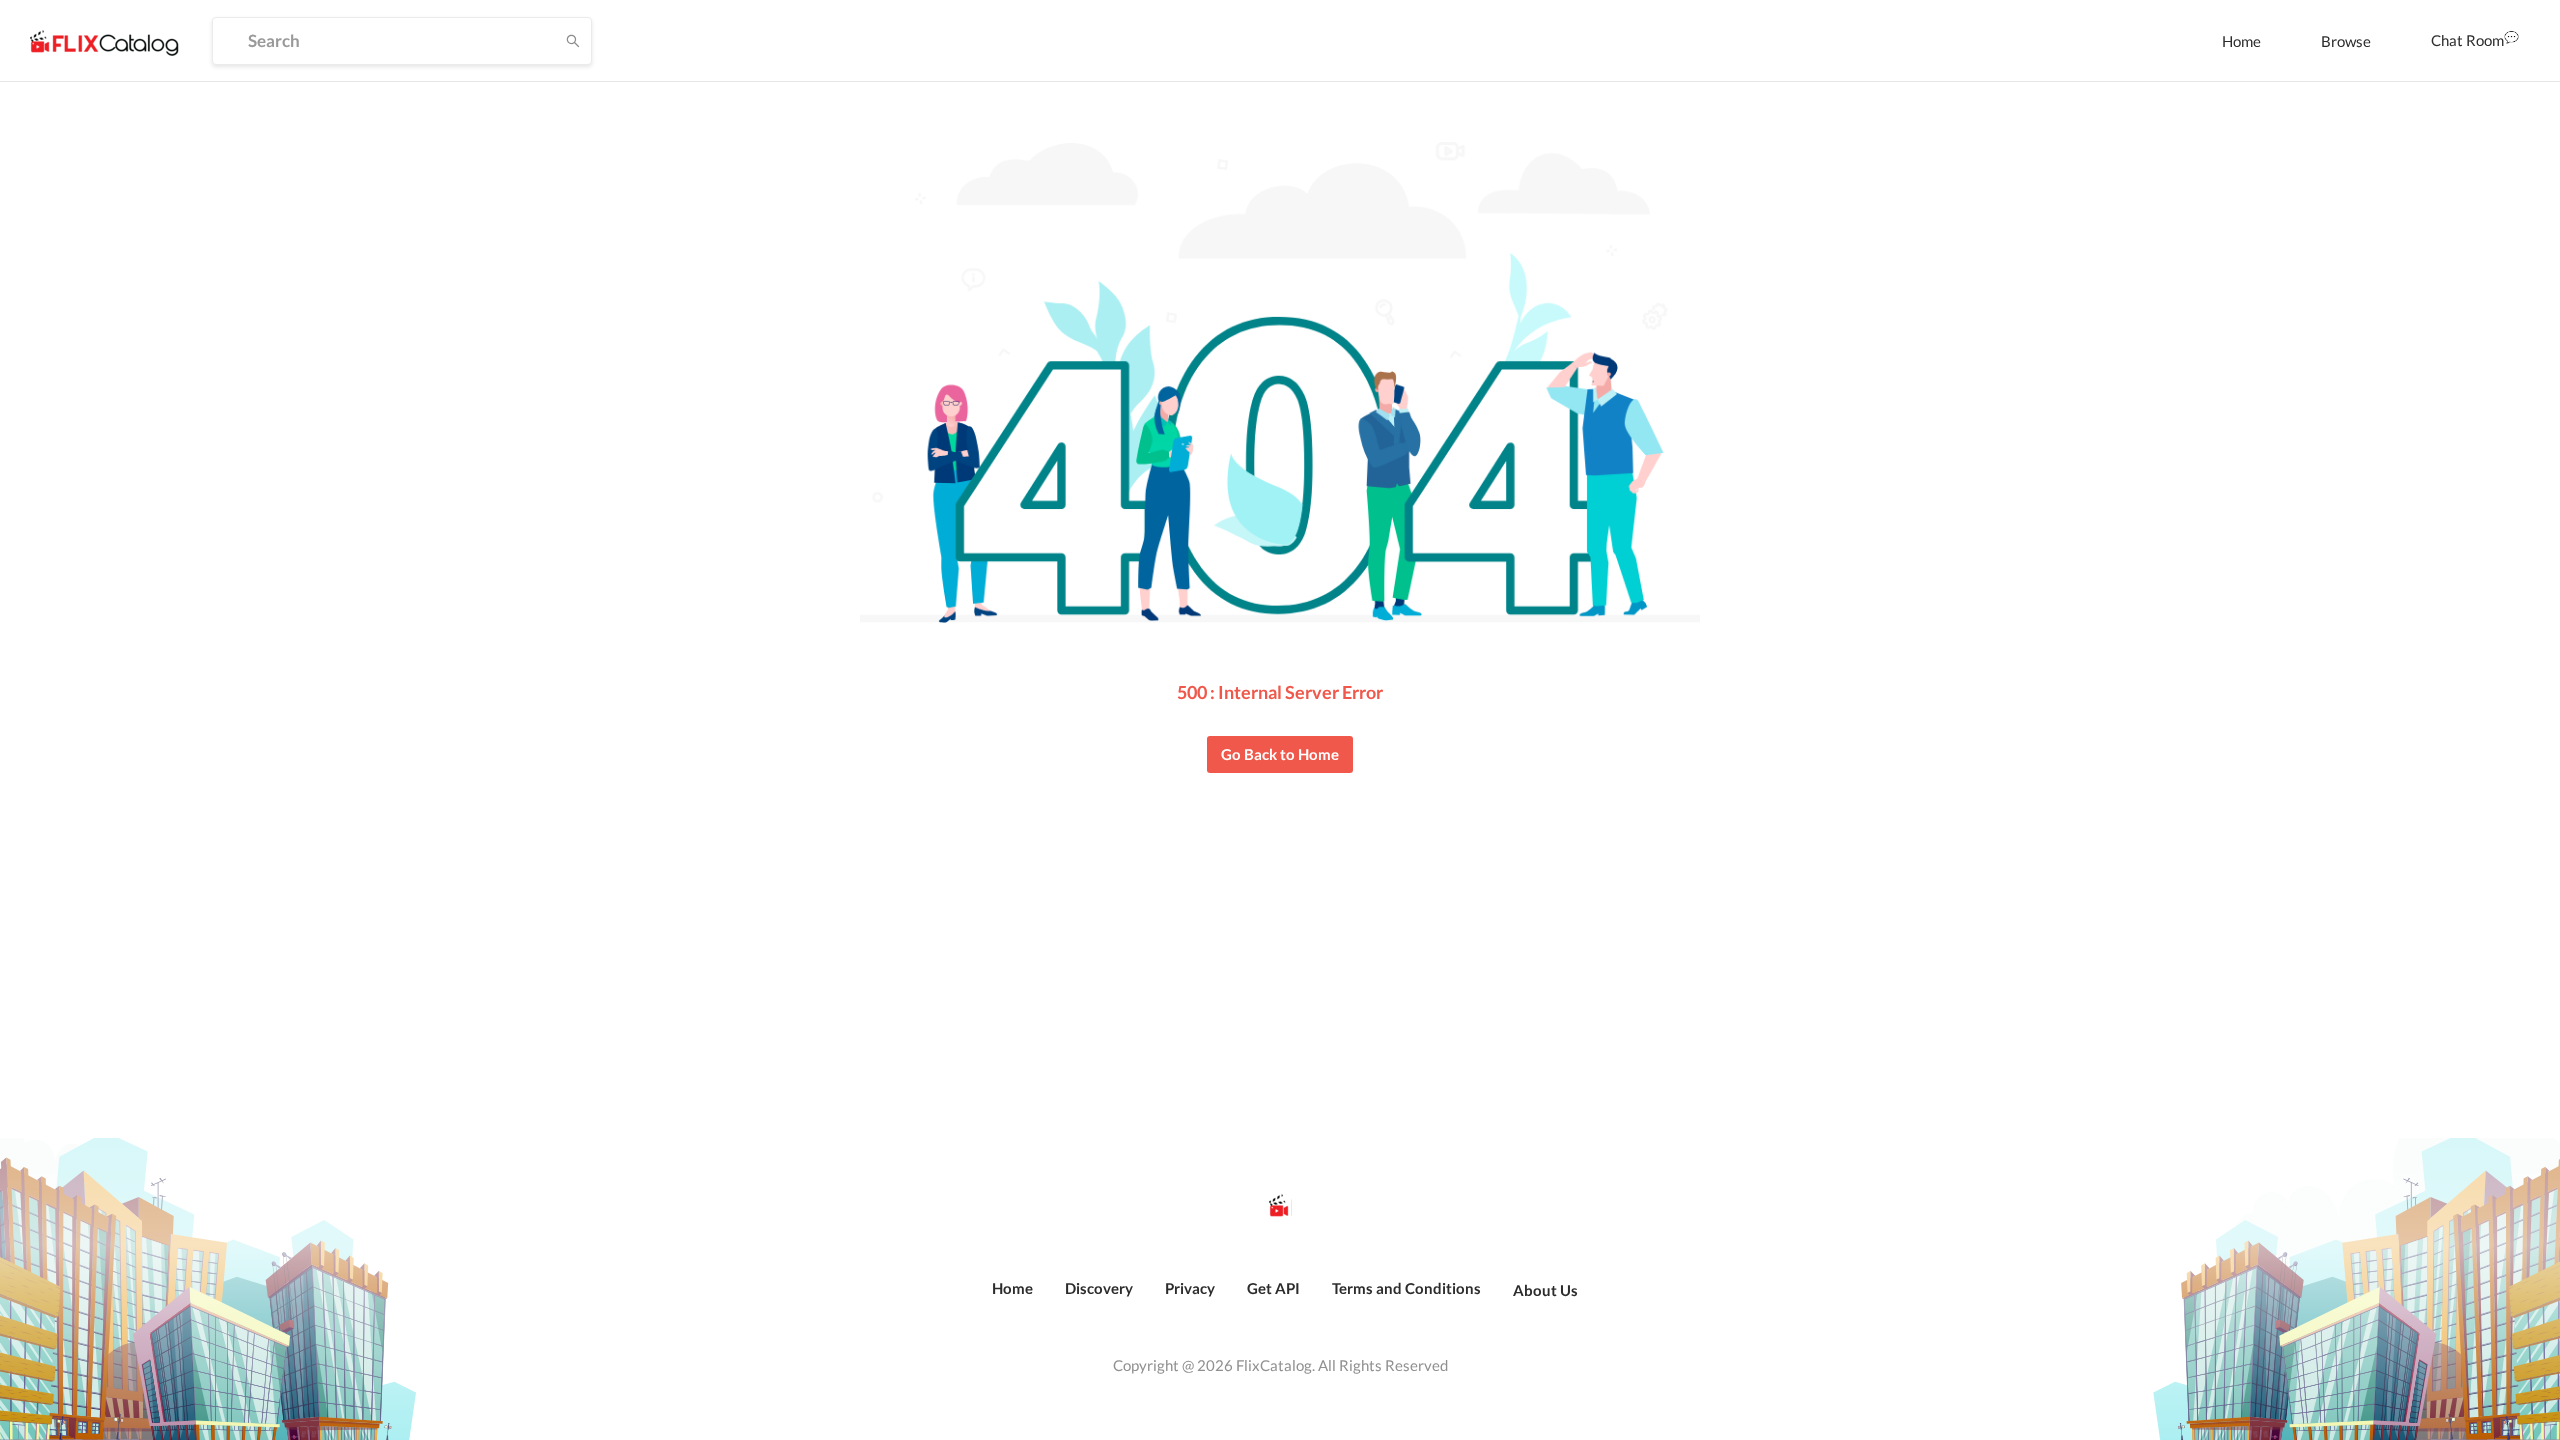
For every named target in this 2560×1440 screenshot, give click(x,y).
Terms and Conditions (1406, 1288)
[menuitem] (2241, 41)
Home (2241, 41)
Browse (2346, 41)
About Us (1545, 1290)
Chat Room (2467, 40)
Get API (1273, 1288)
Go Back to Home (1280, 754)
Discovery (1099, 1288)
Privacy (1190, 1288)
